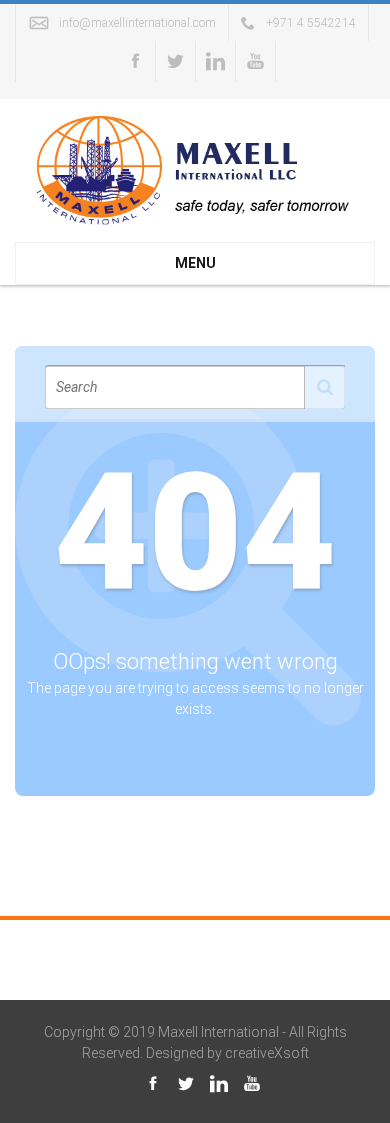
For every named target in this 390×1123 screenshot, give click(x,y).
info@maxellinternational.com (137, 23)
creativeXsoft (267, 1053)
